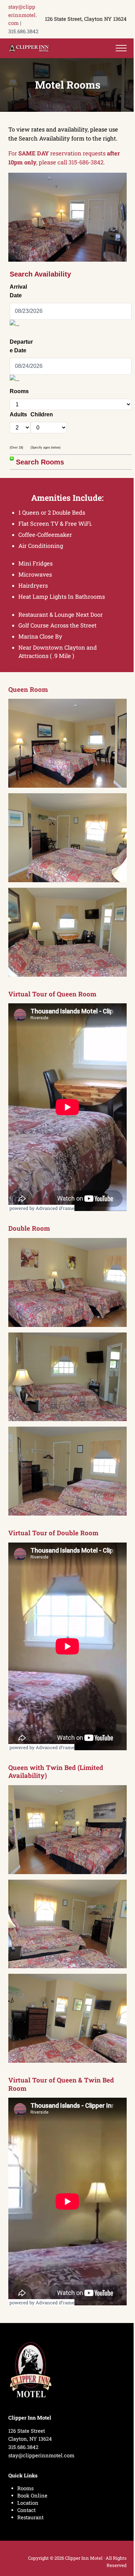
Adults (18, 414)
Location (28, 2503)
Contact (26, 2510)
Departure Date (21, 346)
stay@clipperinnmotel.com (23, 15)
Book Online (32, 2496)
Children (42, 414)
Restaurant (30, 2517)
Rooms (19, 391)
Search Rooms (39, 462)
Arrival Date (18, 291)
